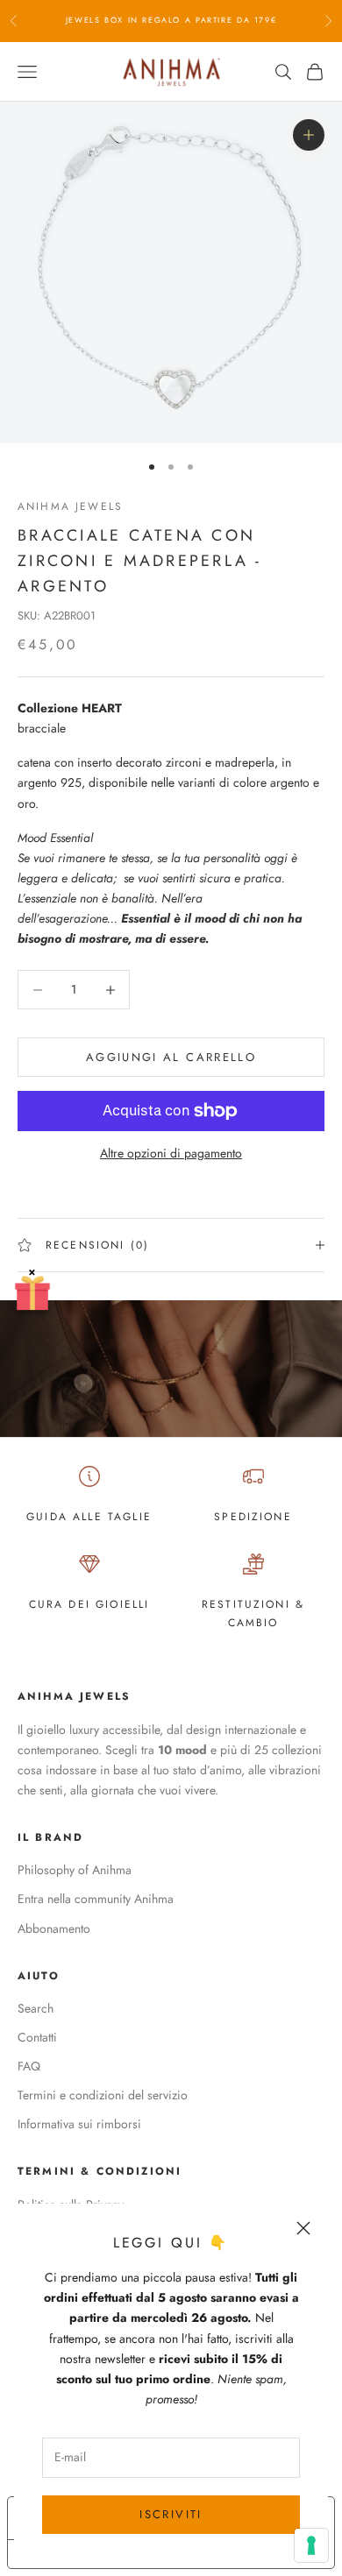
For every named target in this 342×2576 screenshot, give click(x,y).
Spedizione (253, 1517)
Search (36, 2008)
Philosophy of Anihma (75, 1870)
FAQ (29, 2066)
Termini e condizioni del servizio (103, 2095)
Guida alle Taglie (89, 1517)
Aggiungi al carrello (171, 1057)
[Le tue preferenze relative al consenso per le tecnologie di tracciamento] (311, 2545)
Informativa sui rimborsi (79, 2124)
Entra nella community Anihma (96, 1899)
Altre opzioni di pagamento (171, 1153)
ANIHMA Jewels (70, 506)
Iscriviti (171, 2514)
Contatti (37, 2037)
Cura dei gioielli (89, 1604)
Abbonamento (54, 1928)
